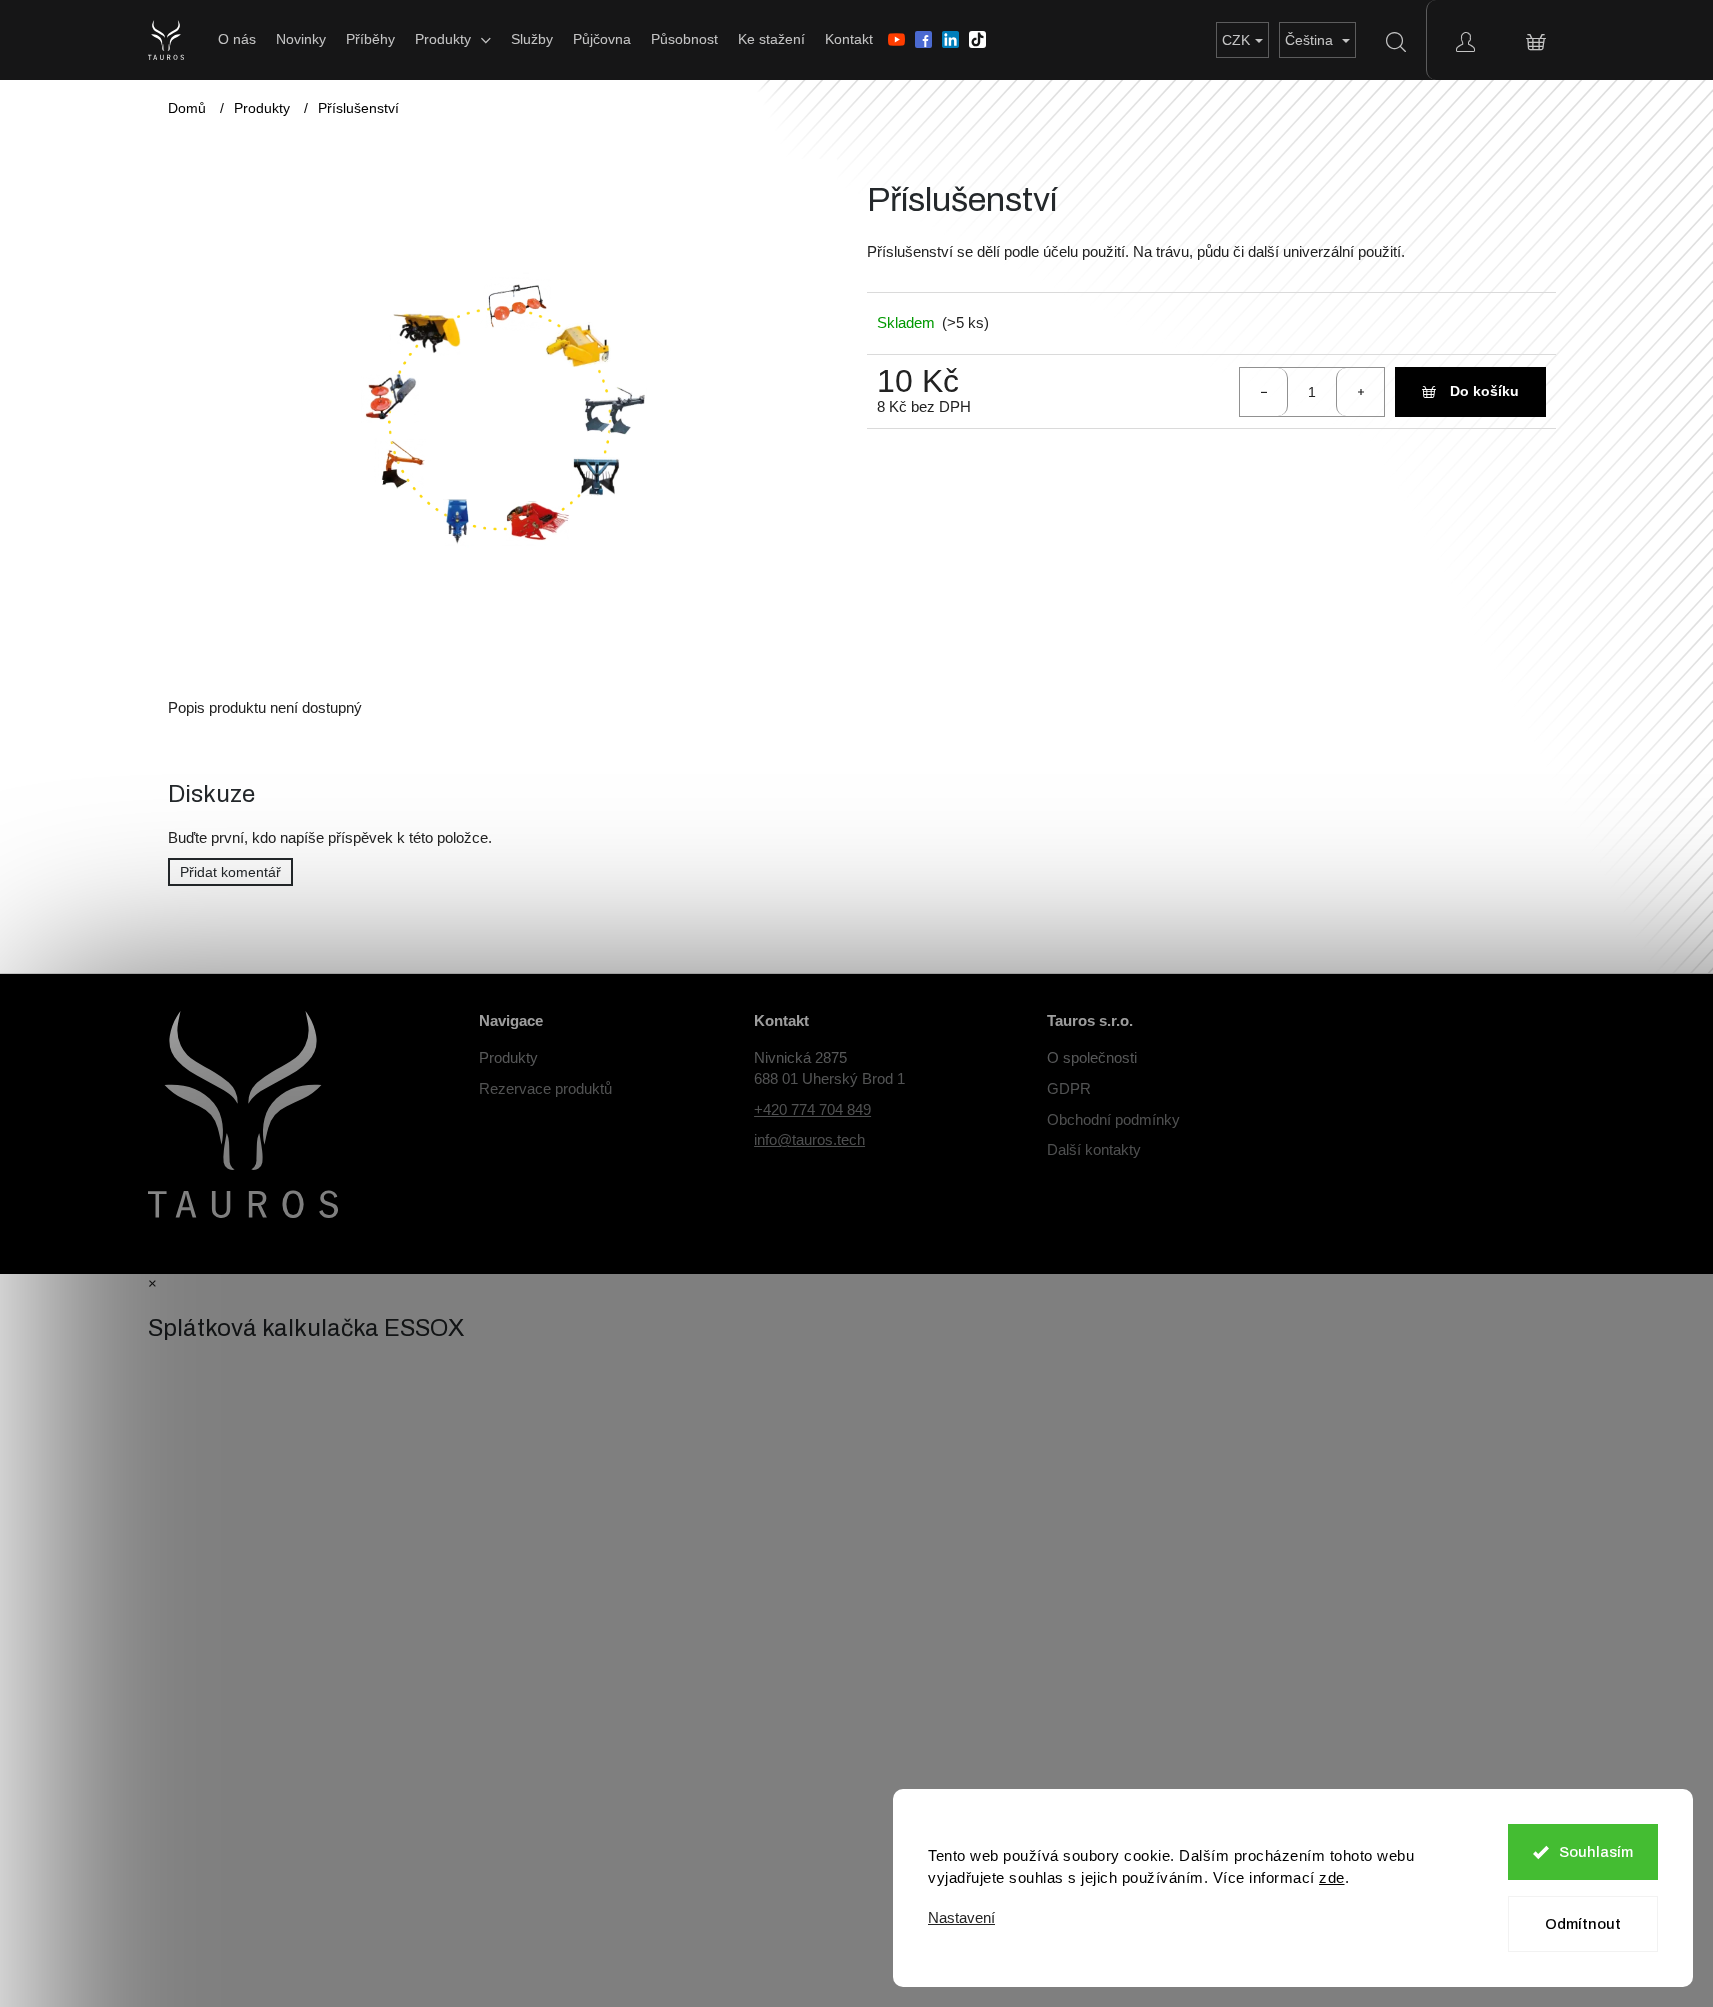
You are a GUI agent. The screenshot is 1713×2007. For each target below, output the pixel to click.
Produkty (508, 1057)
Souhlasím (1596, 1852)
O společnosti (1092, 1057)
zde (1332, 1877)
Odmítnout (1583, 1924)
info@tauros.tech (809, 1139)
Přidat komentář (230, 872)
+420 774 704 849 (812, 1109)
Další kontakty (1094, 1149)
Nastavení (961, 1917)
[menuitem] (237, 39)
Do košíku (1484, 391)
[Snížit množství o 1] (1264, 392)
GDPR (1069, 1088)
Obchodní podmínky (1113, 1119)
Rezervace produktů (545, 1088)
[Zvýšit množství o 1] (1360, 392)
